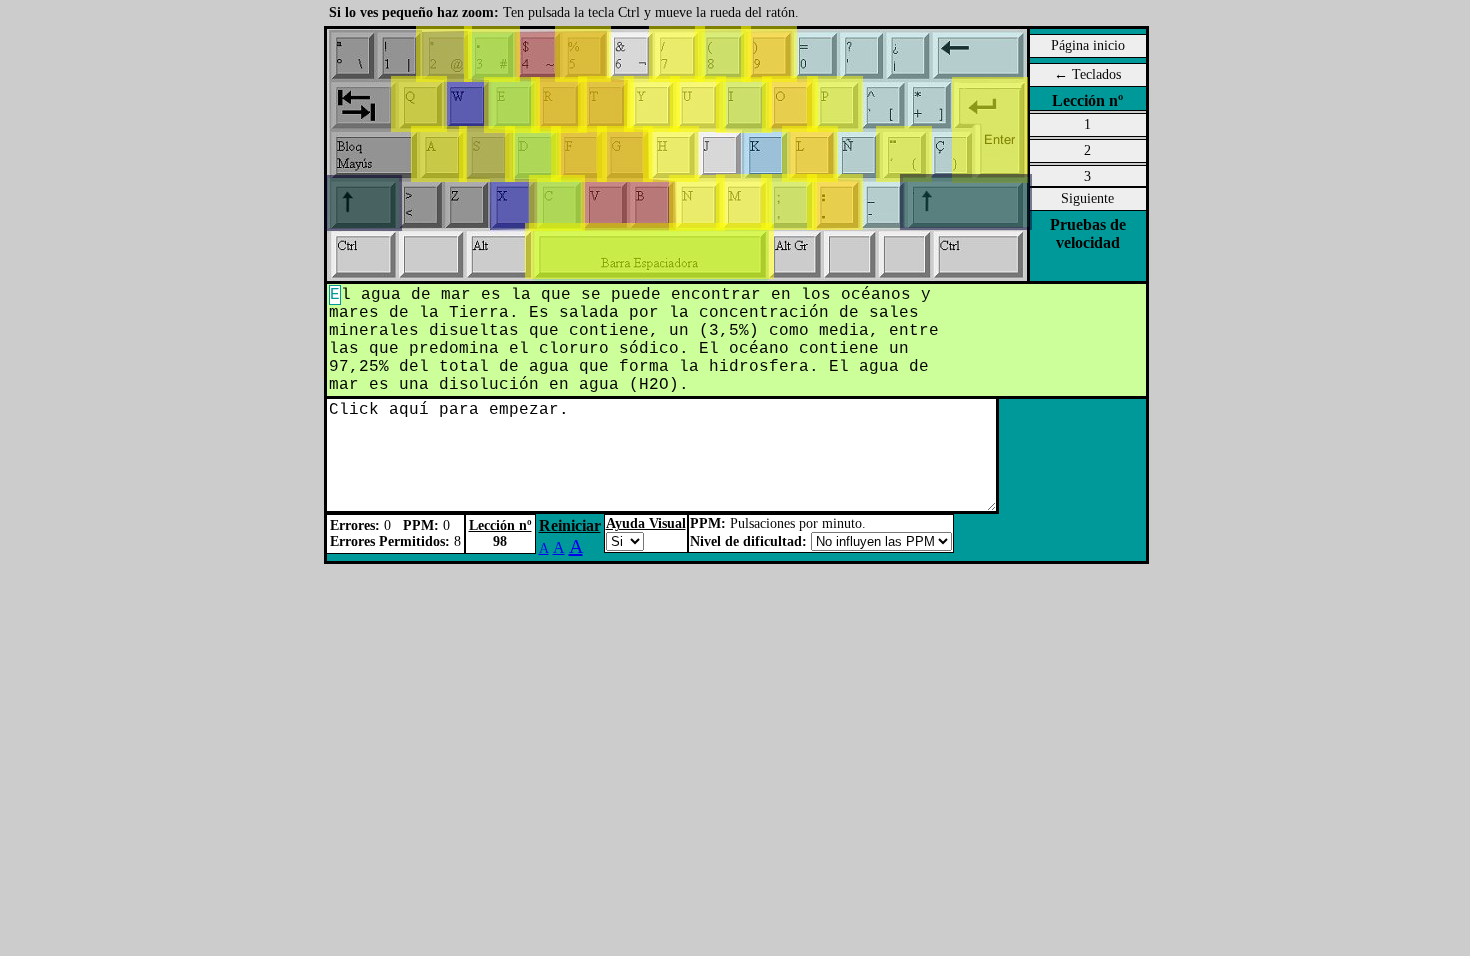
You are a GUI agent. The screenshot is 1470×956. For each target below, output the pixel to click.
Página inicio (1088, 45)
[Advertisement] (194, 310)
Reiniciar (570, 525)
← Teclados (1087, 74)
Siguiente (1087, 198)
